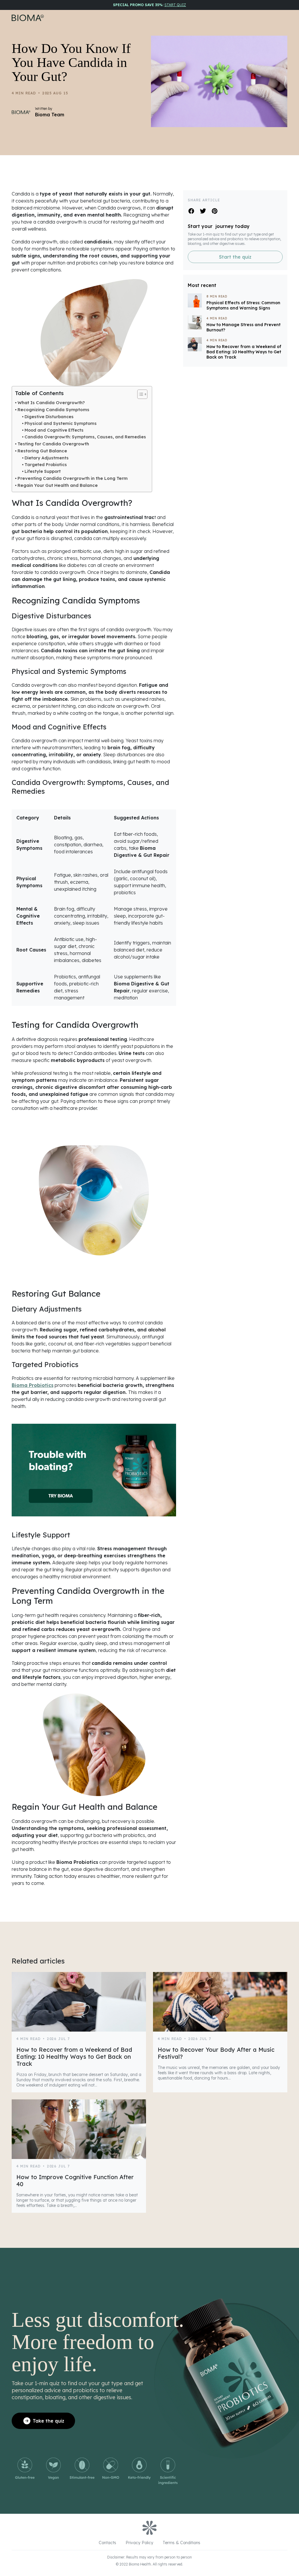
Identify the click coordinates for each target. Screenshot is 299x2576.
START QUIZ (175, 5)
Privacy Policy (139, 2543)
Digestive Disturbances (49, 417)
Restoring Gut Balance (42, 451)
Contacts (107, 2543)
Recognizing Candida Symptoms (53, 410)
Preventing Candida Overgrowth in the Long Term (73, 478)
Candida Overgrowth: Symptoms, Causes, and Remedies (85, 437)
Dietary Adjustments (47, 458)
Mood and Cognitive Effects (54, 430)
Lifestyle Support (43, 471)
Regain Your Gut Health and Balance (58, 485)
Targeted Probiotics (46, 465)
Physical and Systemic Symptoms (61, 423)
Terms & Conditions (181, 2543)
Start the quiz (235, 257)
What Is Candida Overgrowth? (51, 403)
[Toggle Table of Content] (139, 394)
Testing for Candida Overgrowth (53, 444)
